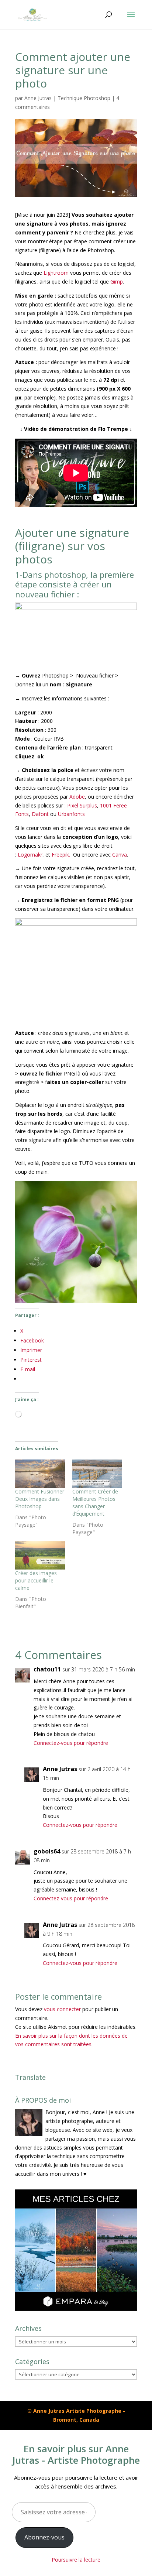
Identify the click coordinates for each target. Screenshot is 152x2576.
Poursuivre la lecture (76, 2560)
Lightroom (56, 273)
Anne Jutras (38, 98)
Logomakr (29, 855)
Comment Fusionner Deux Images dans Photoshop (40, 1499)
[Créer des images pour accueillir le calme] (40, 1555)
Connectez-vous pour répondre (71, 1743)
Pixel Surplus (82, 805)
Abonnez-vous (44, 2537)
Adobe (77, 797)
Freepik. (61, 855)
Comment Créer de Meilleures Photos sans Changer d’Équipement (95, 1503)
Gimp (117, 282)
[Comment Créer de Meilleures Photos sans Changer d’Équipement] (97, 1474)
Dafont (40, 814)
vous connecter (62, 2009)
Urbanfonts (71, 814)
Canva (120, 855)
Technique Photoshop (84, 98)
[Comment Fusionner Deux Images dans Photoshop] (40, 1474)
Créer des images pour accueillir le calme (36, 1580)
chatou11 (47, 1669)
